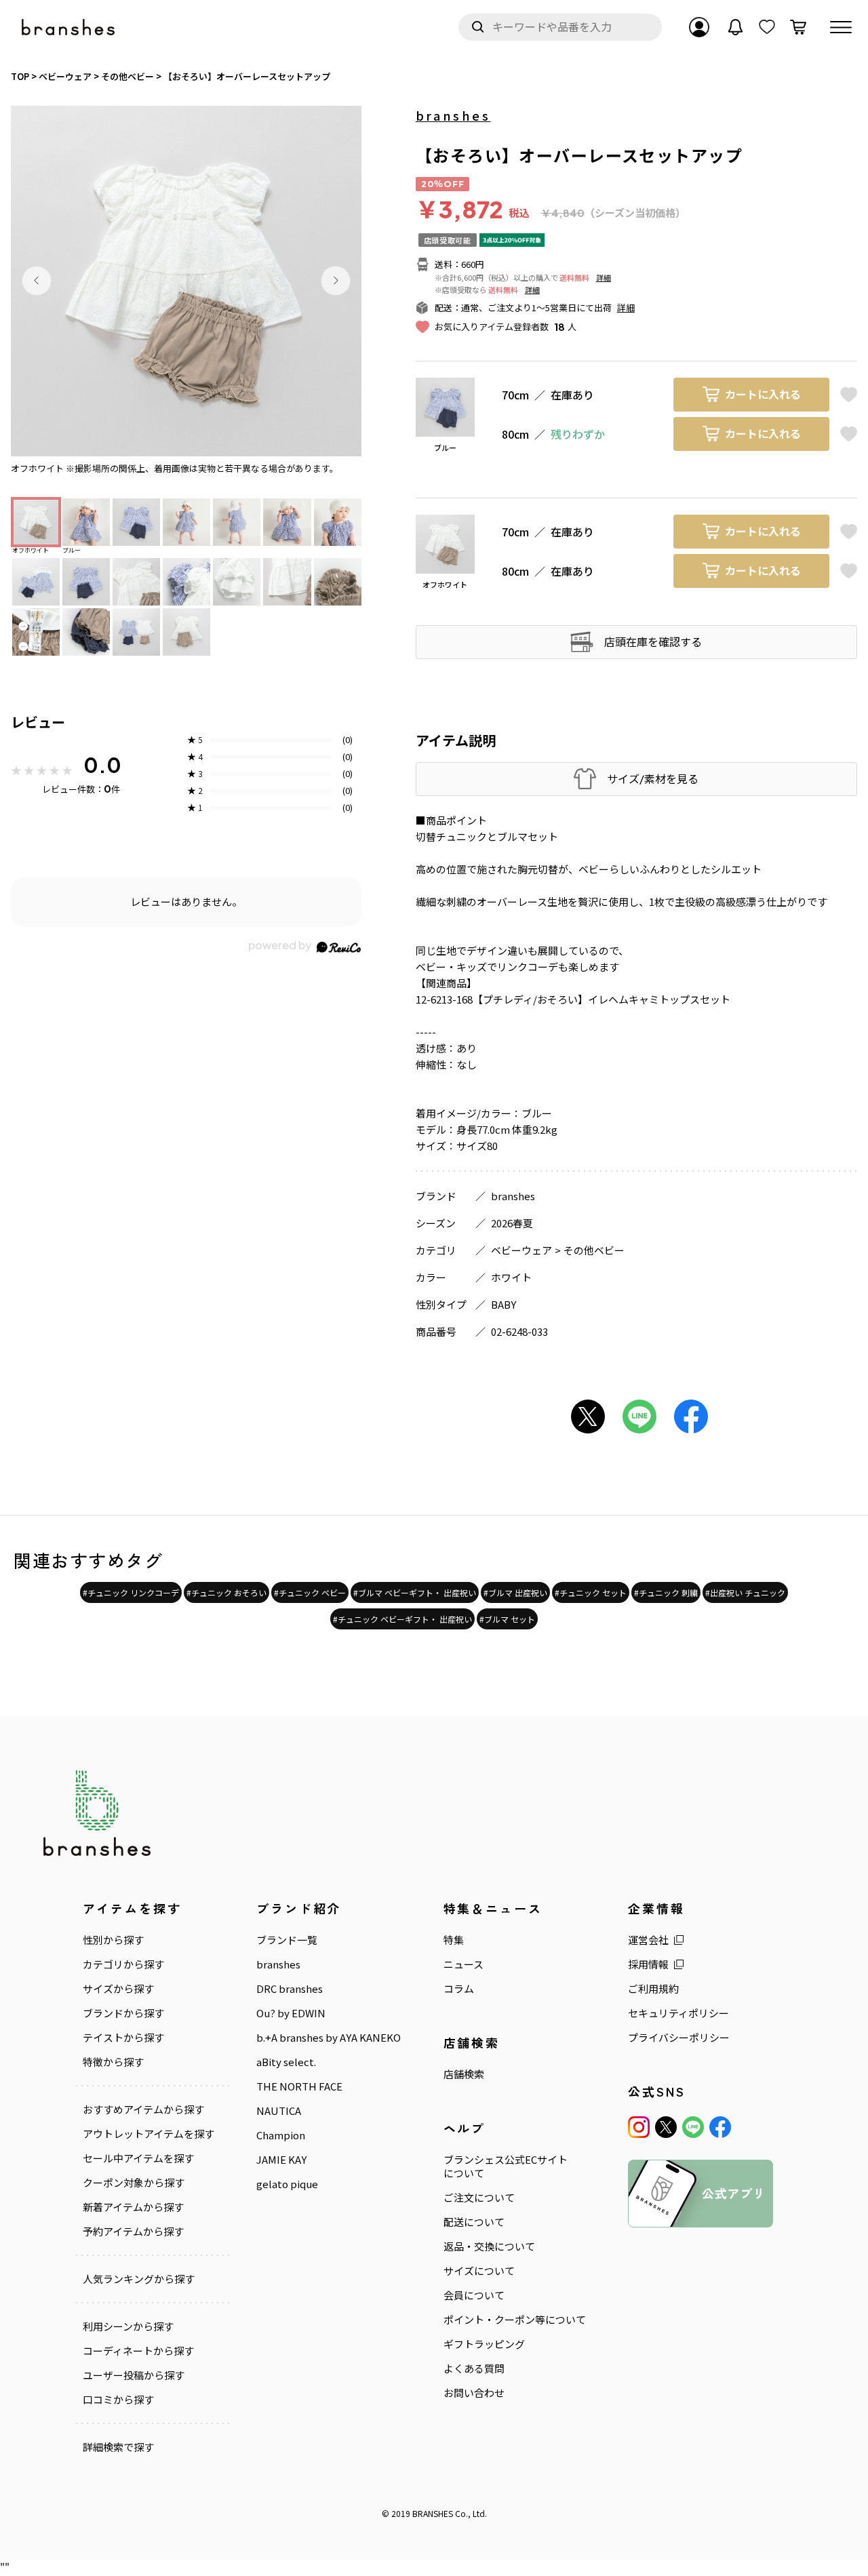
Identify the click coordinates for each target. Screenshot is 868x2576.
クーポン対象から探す (134, 2183)
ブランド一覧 (287, 1940)
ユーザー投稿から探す (134, 2375)
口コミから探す (118, 2400)
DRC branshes (290, 1989)
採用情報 (648, 1964)
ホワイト (511, 1277)
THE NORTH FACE (299, 2086)
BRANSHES (433, 2513)
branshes (453, 115)
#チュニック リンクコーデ (131, 1592)
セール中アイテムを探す (138, 2158)
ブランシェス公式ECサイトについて (506, 2166)
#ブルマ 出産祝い (515, 1592)
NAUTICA (279, 2111)
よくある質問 (474, 2369)
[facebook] (720, 2127)
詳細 (604, 277)
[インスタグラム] (639, 2127)
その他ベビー (594, 1250)
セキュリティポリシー (678, 2013)
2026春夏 (512, 1223)
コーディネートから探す (138, 2351)
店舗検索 (464, 2074)
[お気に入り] (767, 27)
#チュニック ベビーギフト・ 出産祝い (402, 1619)
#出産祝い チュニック (745, 1592)
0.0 (102, 765)
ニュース (463, 1964)
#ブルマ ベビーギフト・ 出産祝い (415, 1592)
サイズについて (479, 2271)
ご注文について (479, 2198)
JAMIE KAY (281, 2160)
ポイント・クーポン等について (515, 2320)
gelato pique (287, 2184)
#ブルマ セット (507, 1619)
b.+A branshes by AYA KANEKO (329, 2038)
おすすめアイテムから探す (143, 2109)
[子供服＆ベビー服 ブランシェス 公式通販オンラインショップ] (69, 27)
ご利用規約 (653, 1989)
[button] (37, 281)
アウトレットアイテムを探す (149, 2134)
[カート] (798, 27)
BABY (504, 1304)
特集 (454, 1940)
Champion (281, 2135)
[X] (666, 2127)
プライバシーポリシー (679, 2038)
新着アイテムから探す (133, 2207)
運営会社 (648, 1940)
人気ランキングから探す (139, 2279)
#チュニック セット (591, 1592)
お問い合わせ (474, 2393)
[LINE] (693, 2127)
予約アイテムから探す (133, 2232)
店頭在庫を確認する (653, 641)
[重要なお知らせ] (736, 27)
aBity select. (286, 2062)
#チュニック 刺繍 (666, 1592)
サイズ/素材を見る (653, 779)
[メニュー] (841, 27)
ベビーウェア (521, 1250)
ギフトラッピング (484, 2344)
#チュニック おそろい (226, 1592)
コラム (459, 1989)
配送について (474, 2222)
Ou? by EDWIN (291, 2013)
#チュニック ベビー (310, 1592)
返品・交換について (489, 2246)
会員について (474, 2295)
